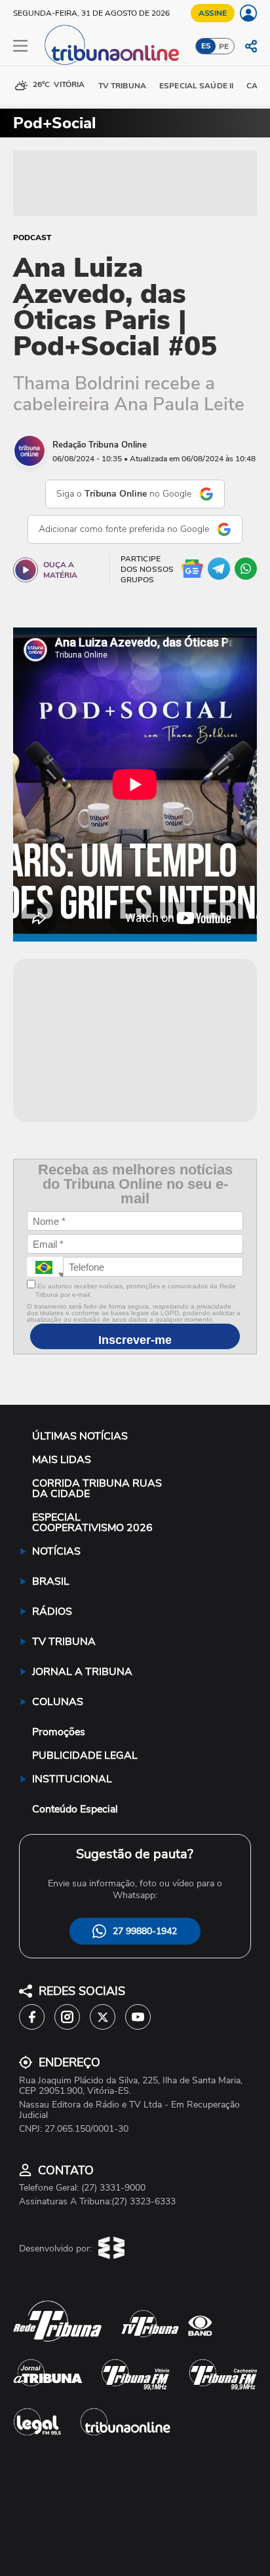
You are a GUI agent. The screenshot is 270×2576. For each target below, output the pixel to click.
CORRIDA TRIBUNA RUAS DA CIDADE (97, 1489)
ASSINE (213, 13)
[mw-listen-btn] (26, 570)
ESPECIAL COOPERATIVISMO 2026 (92, 1523)
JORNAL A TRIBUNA (82, 1672)
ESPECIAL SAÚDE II (196, 86)
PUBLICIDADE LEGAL (85, 1756)
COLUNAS (58, 1702)
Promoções (59, 1732)
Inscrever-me (135, 1340)
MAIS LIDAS (62, 1460)
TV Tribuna (122, 86)
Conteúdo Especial (75, 1809)
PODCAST (32, 238)
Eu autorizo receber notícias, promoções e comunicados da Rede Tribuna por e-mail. (136, 1290)
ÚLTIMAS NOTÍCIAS (80, 1436)
